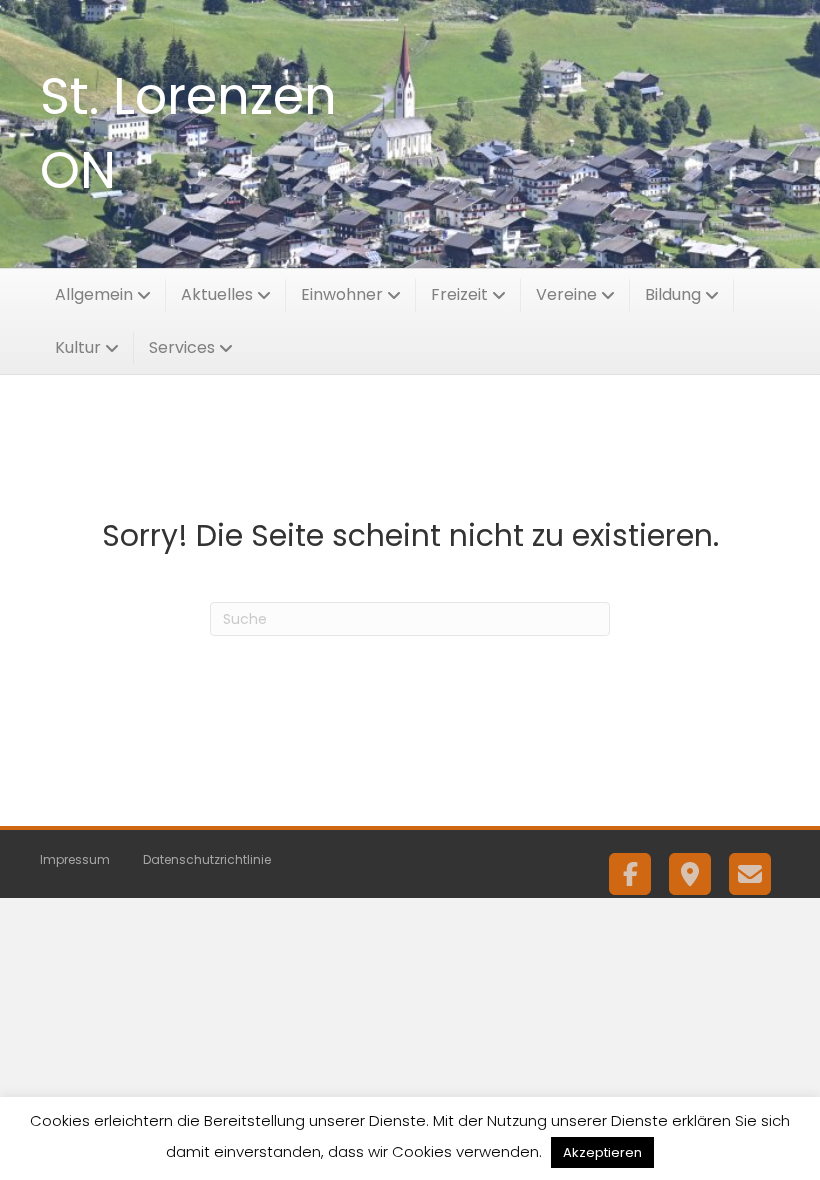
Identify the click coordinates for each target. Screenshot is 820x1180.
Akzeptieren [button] (602, 1152)
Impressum (75, 859)
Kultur (78, 347)
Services (182, 347)
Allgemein (94, 294)
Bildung (673, 294)
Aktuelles (217, 294)
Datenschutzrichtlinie (207, 859)
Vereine (566, 294)
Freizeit (459, 294)
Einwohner (342, 294)
